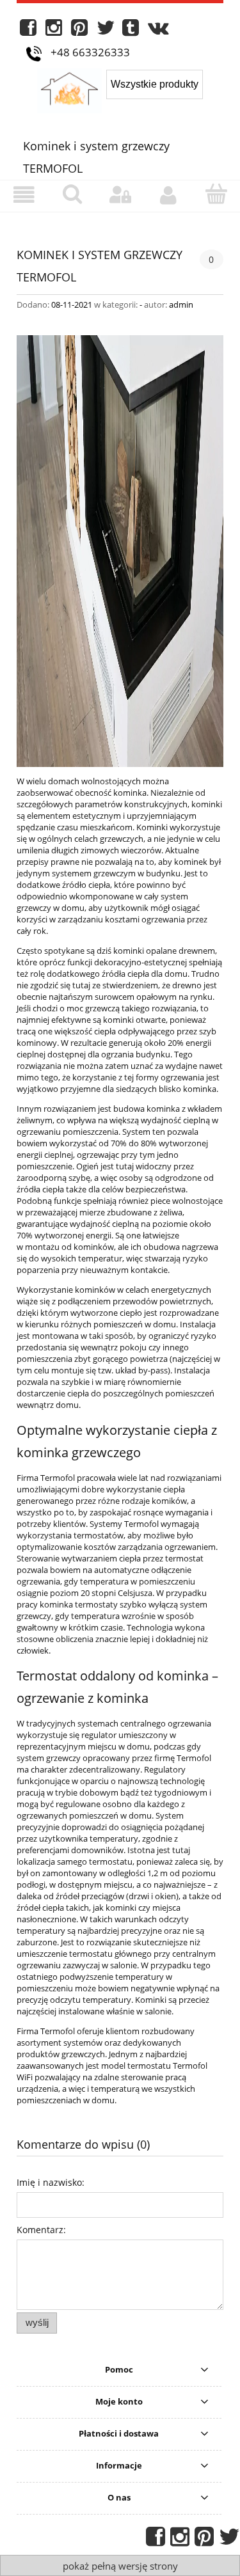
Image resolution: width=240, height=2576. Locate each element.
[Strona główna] (72, 89)
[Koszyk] (216, 194)
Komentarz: (41, 2230)
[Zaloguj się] (120, 195)
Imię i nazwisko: (51, 2182)
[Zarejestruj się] (168, 195)
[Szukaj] (72, 194)
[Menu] (24, 195)
